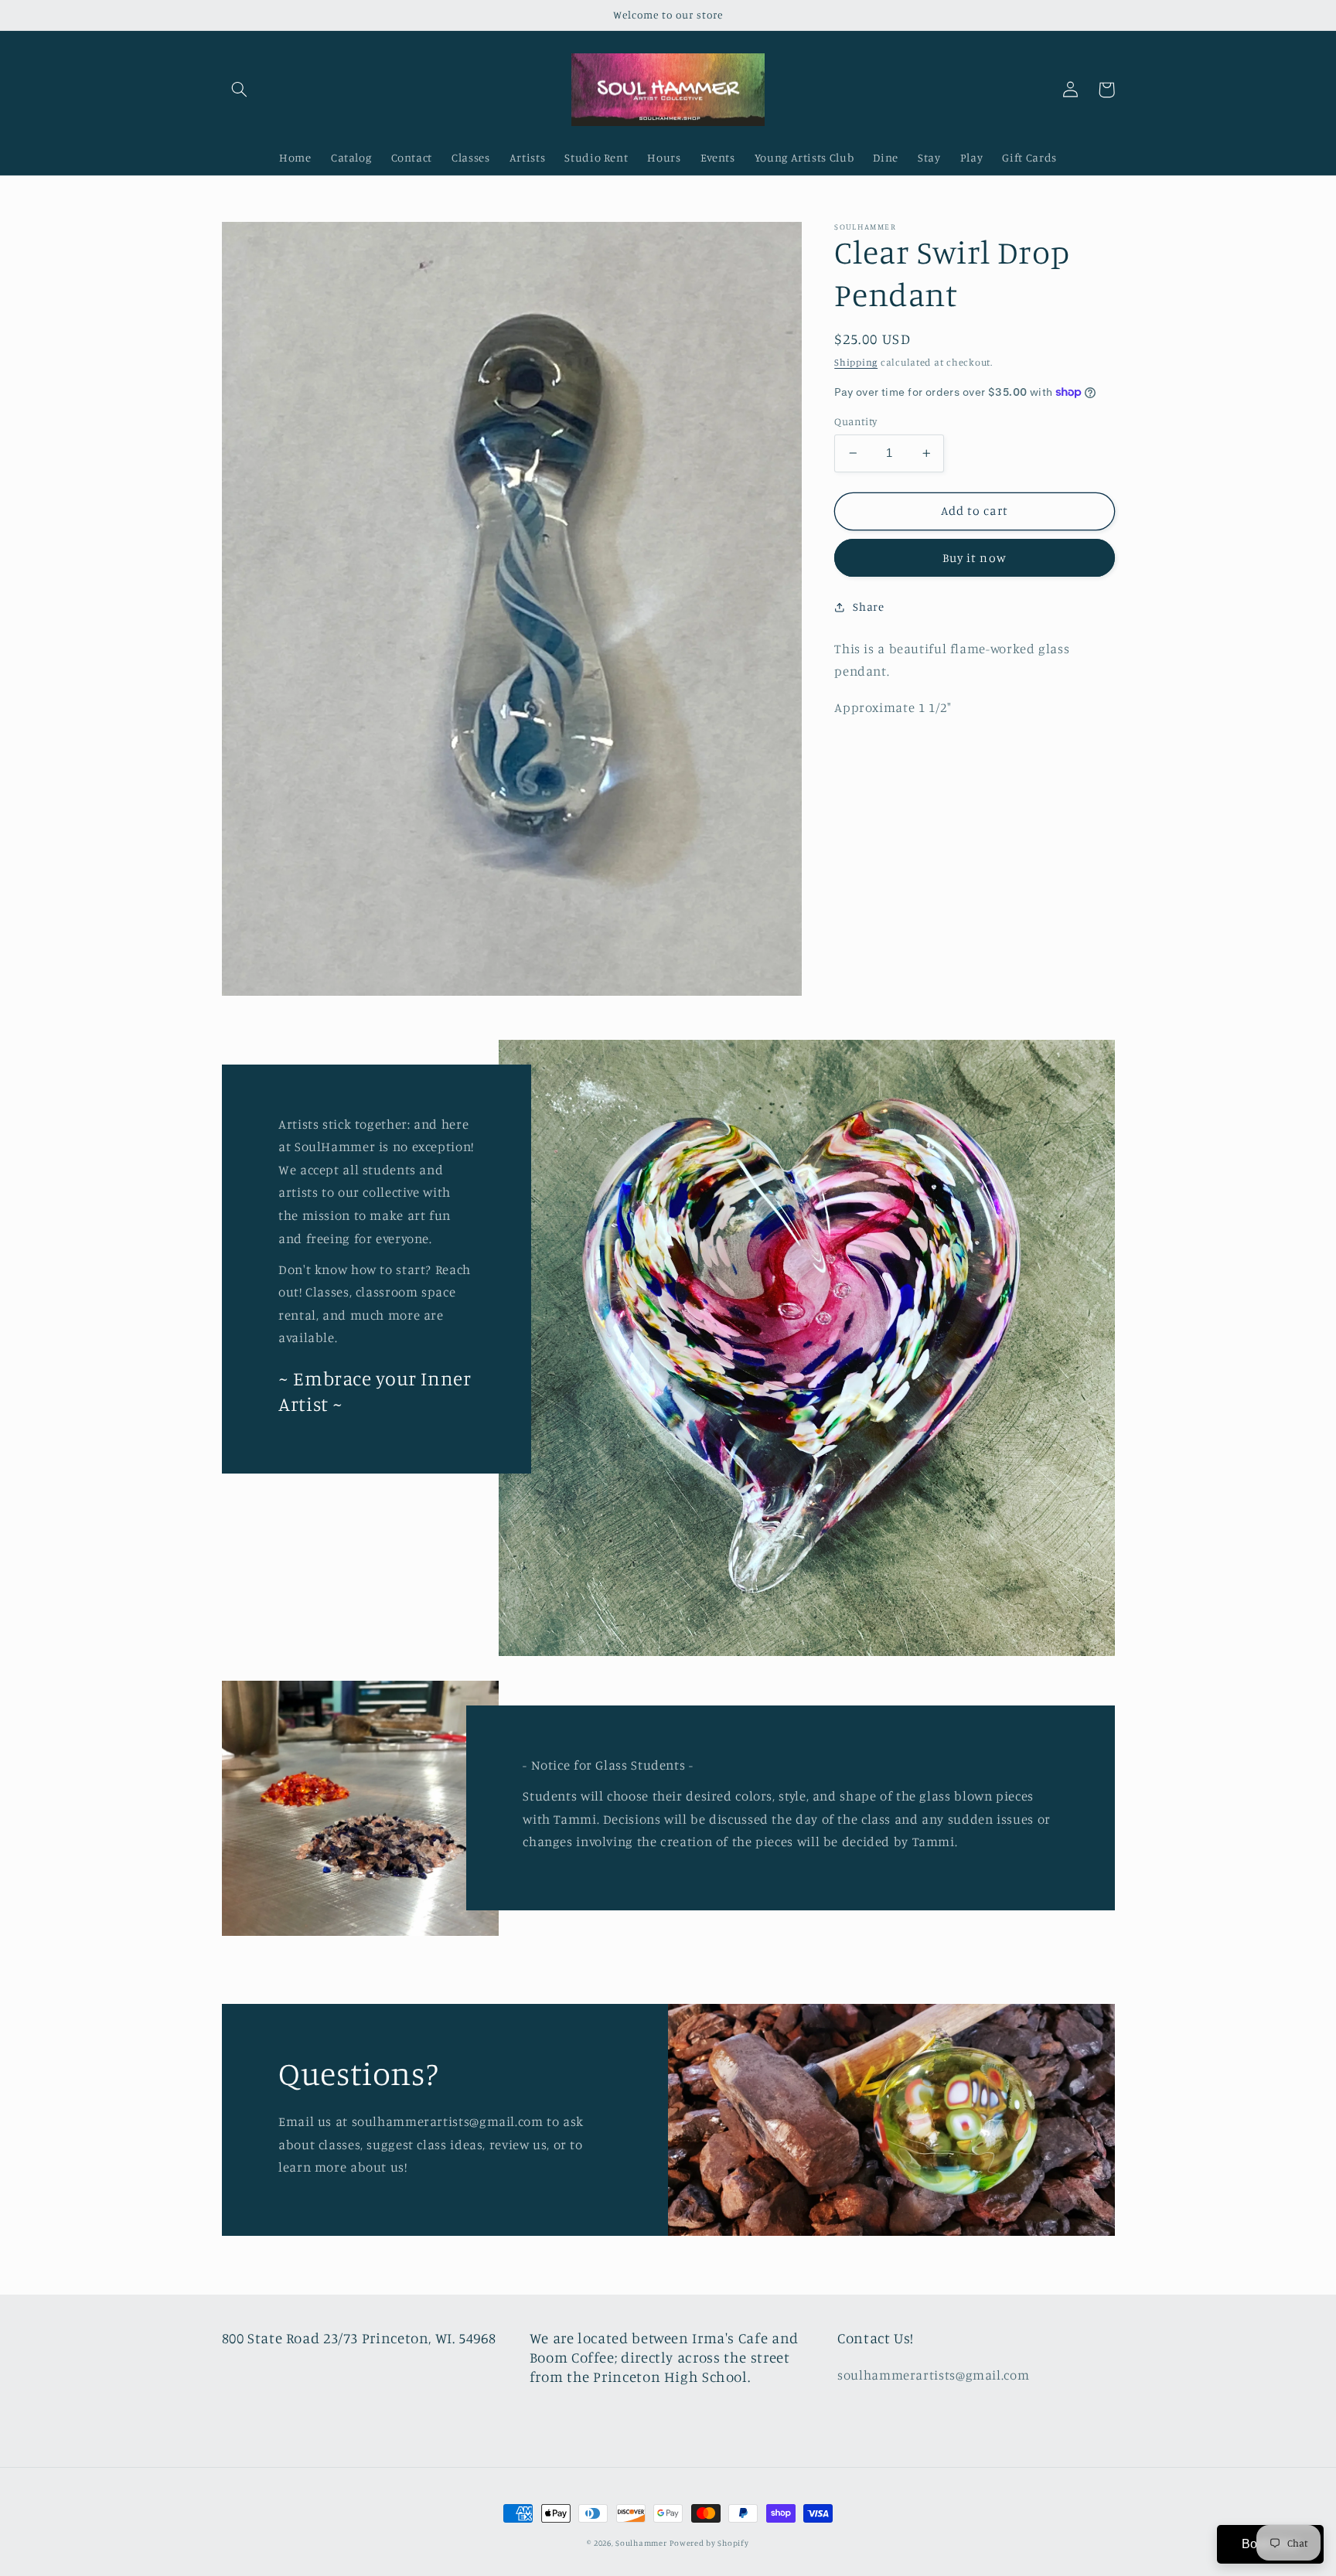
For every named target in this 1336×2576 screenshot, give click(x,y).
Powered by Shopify (709, 2543)
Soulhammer (641, 2543)
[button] (240, 90)
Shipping (856, 362)
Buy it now (975, 558)
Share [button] (868, 607)
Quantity (855, 421)
